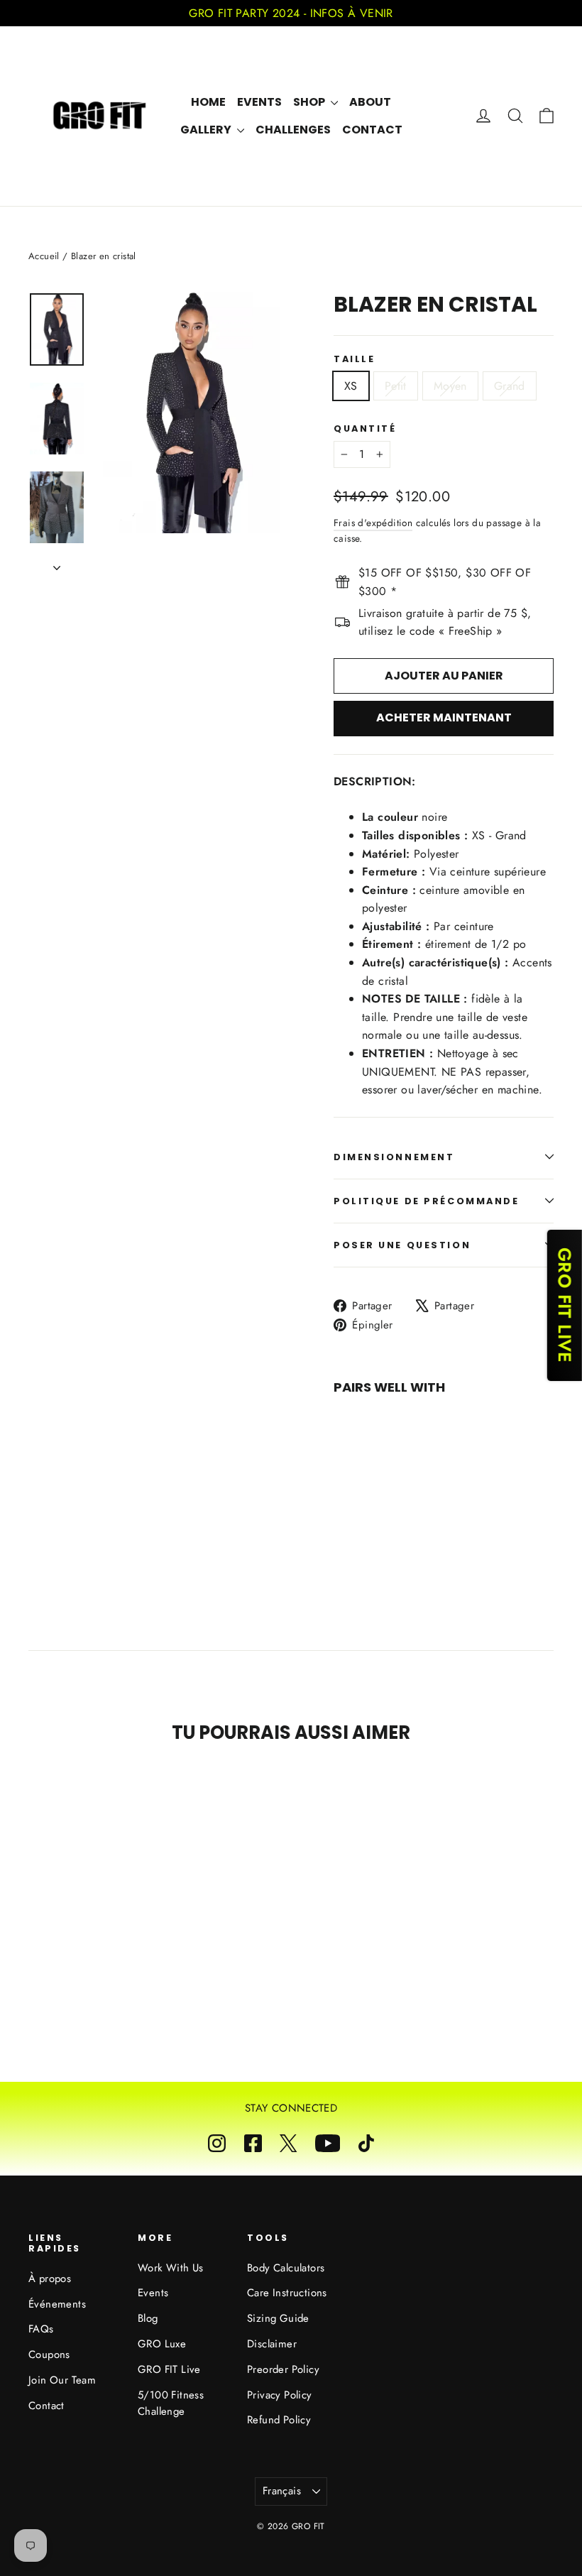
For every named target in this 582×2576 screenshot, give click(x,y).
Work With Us (171, 2268)
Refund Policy (279, 2420)
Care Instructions (287, 2293)
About (370, 102)
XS (351, 386)
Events (259, 102)
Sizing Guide (278, 2318)
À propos (50, 2278)
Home (208, 102)
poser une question (402, 1245)
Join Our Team (62, 2380)
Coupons (49, 2354)
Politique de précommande (426, 1201)
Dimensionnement (394, 1157)
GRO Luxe (162, 2344)
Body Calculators (286, 2268)
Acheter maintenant (444, 717)
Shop (310, 102)
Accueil (44, 256)
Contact (372, 130)
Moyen (450, 386)
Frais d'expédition (373, 523)
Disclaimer (272, 2344)
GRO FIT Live (169, 2369)
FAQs (41, 2329)
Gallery (207, 130)
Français (282, 2491)
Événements (57, 2304)
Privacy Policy (280, 2395)
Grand (510, 386)
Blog (148, 2318)
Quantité (365, 429)
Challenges (293, 130)
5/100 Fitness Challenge (171, 2403)
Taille (354, 359)
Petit (396, 386)
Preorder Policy (283, 2369)
